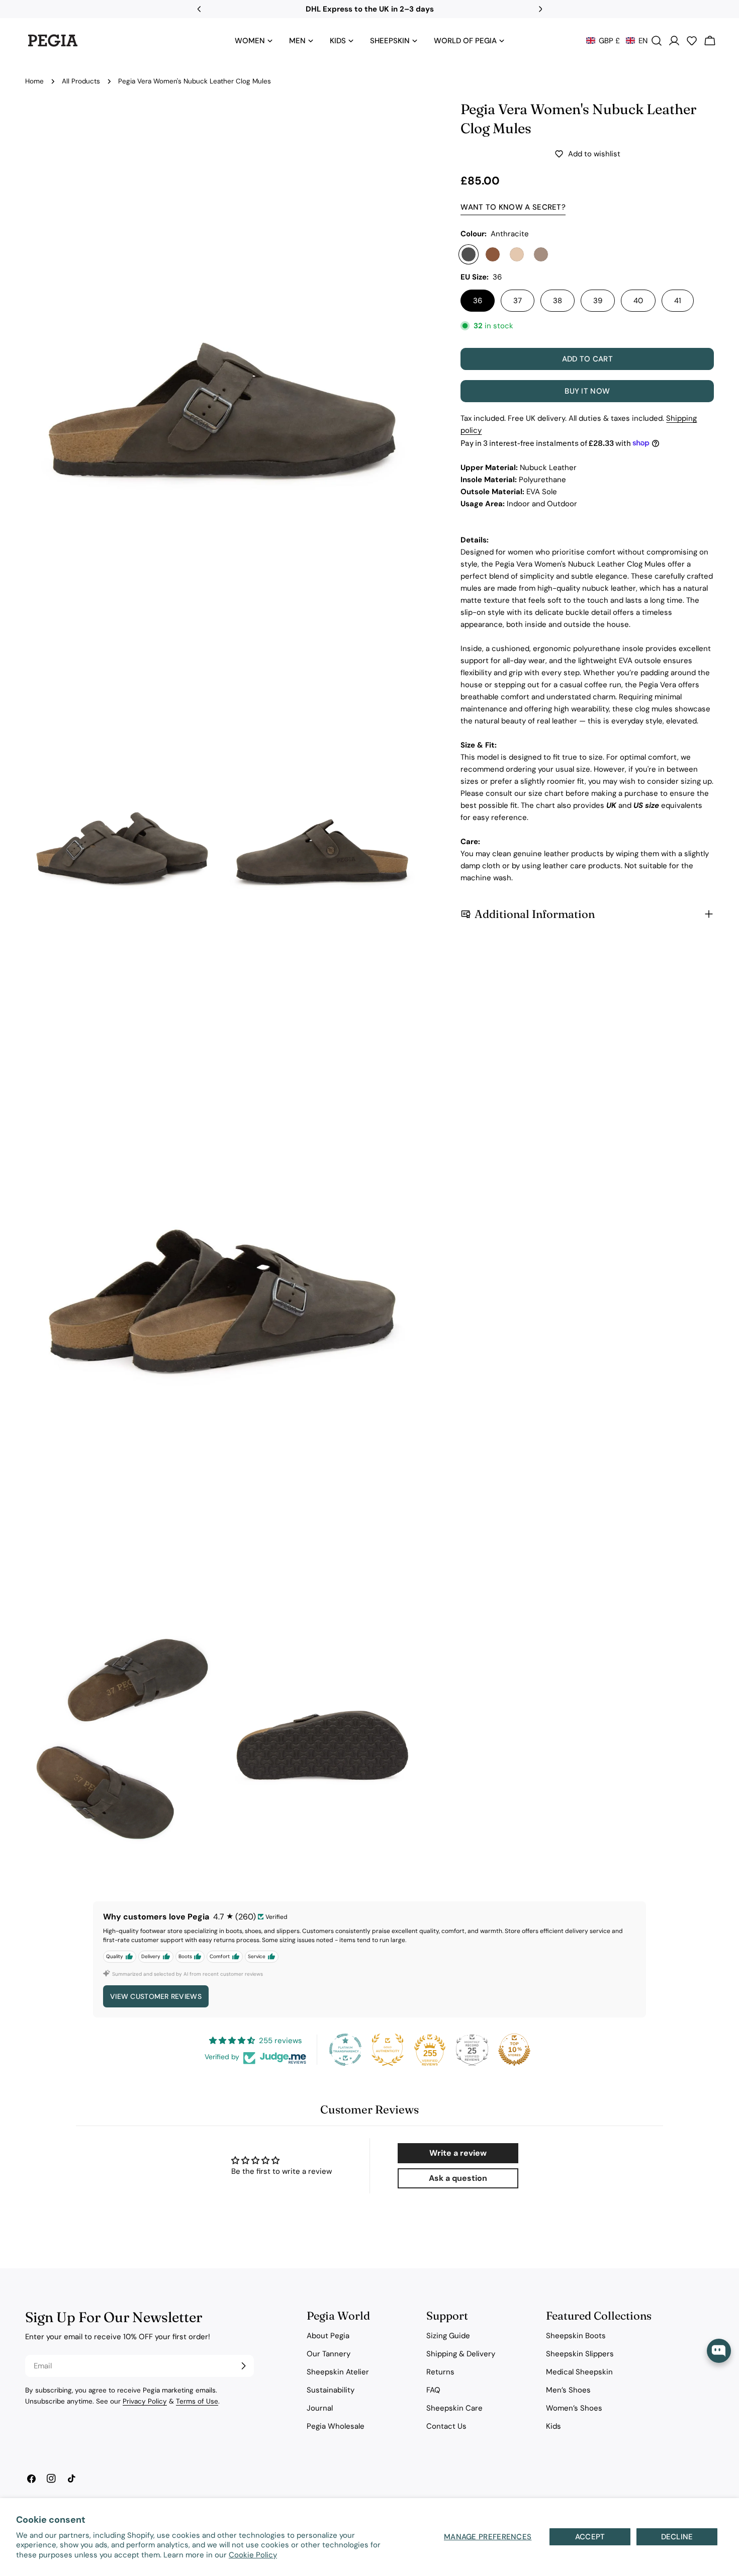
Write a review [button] (458, 2153)
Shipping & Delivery (461, 2354)
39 (598, 301)
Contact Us (446, 2426)
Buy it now (587, 391)
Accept (590, 2537)
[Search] (657, 41)
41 (678, 301)
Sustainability (331, 2390)
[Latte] (517, 254)
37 (518, 301)
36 (478, 301)
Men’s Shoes (568, 2390)
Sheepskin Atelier (338, 2372)
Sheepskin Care (454, 2408)
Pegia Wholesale (336, 2426)
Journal (320, 2408)
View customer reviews (156, 1996)
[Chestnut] (493, 254)
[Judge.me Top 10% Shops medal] (514, 2050)
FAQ (433, 2390)
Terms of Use (197, 2401)
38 (558, 301)
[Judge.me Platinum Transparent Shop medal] (345, 2050)
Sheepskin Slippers (580, 2354)
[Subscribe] (243, 2366)
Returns (440, 2372)
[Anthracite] (469, 254)
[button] (617, 41)
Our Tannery (329, 2354)
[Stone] (541, 254)
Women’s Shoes (574, 2408)
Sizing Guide (448, 2336)
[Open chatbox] (719, 2351)
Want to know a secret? (513, 207)
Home (34, 81)
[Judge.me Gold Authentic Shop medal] (388, 2050)
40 (638, 301)
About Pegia (328, 2336)
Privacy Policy (145, 2401)
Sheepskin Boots (576, 2336)
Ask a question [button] (458, 2178)
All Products (81, 81)
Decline (677, 2537)
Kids (553, 2426)
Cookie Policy (253, 2555)
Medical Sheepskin (579, 2372)
